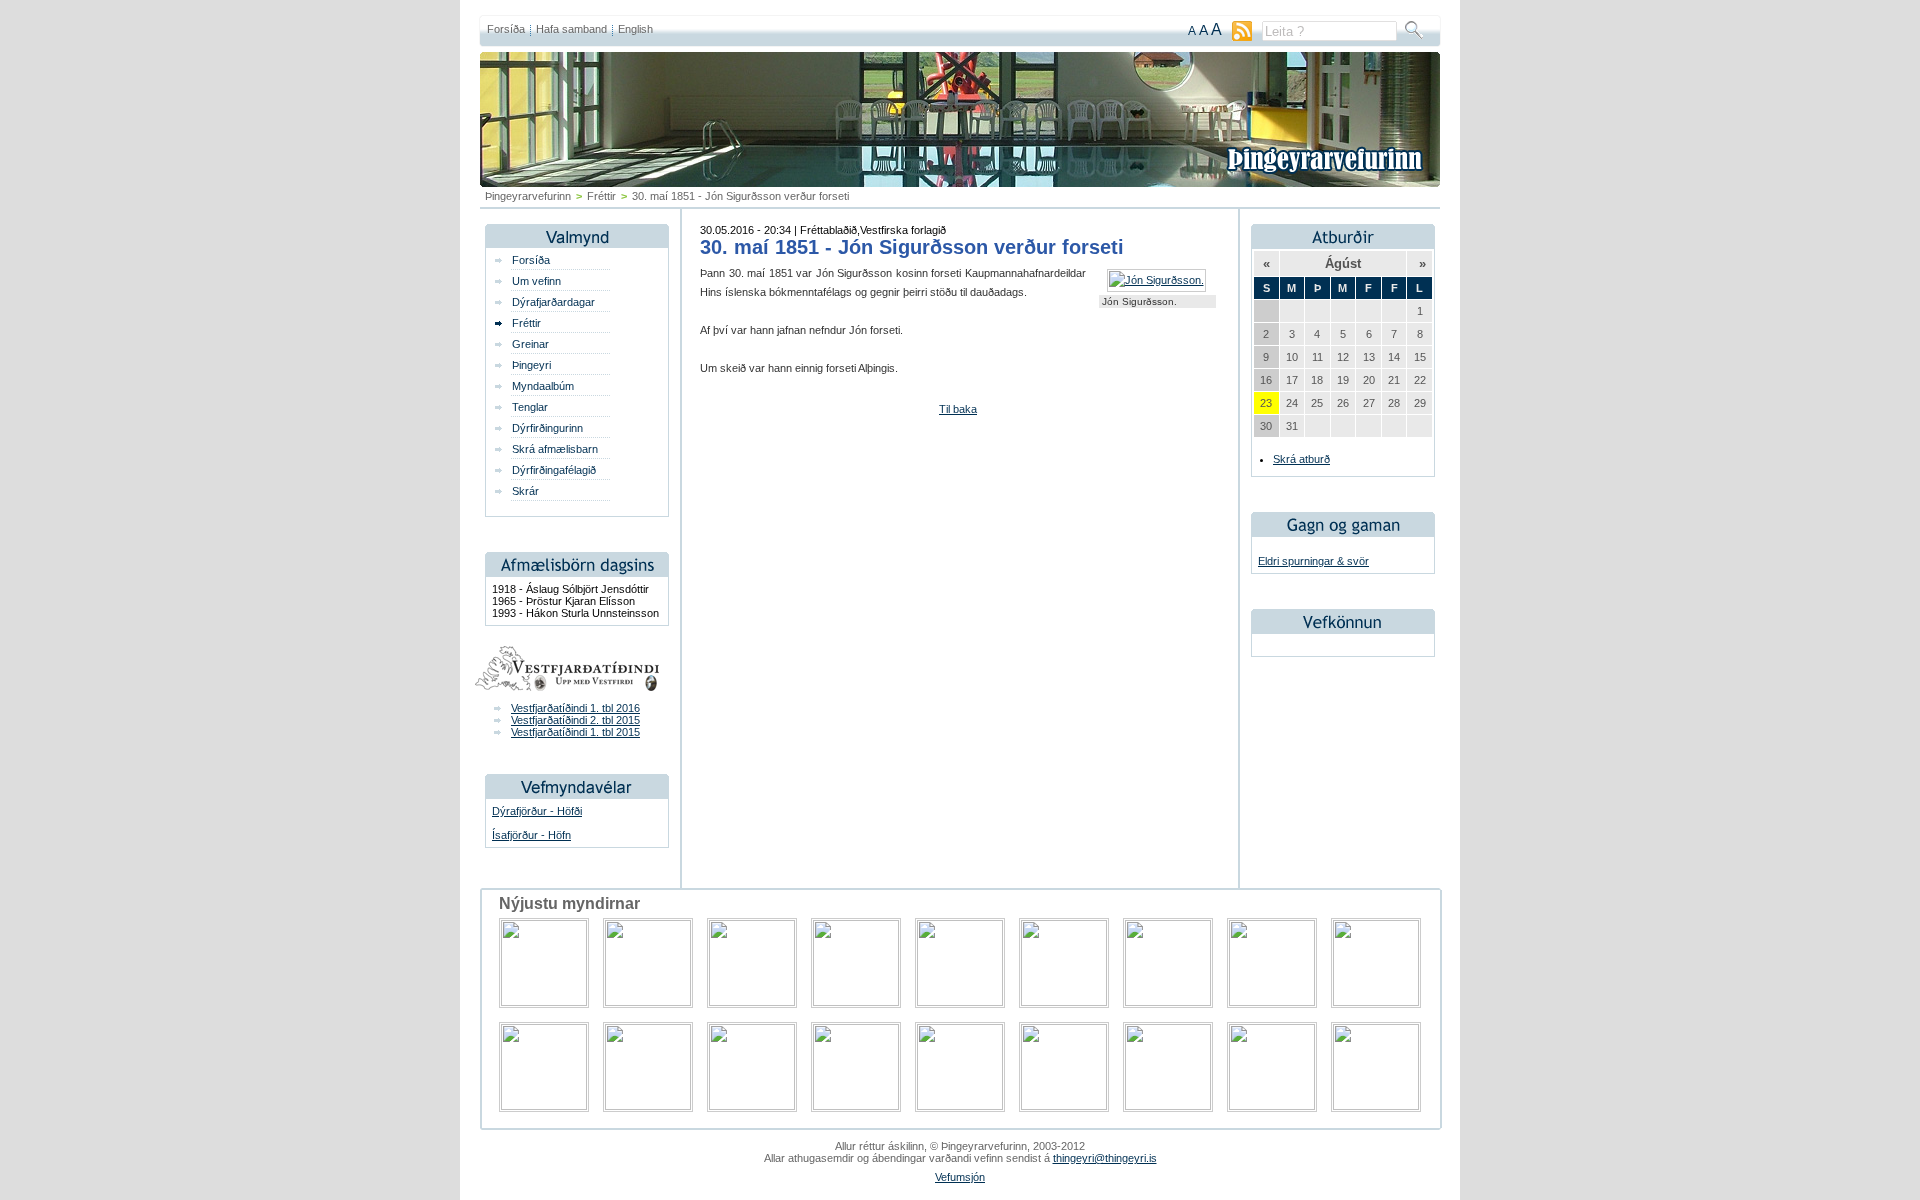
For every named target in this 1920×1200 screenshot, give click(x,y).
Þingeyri (531, 365)
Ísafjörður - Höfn (531, 835)
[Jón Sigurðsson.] (1156, 280)
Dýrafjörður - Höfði (537, 811)
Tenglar (530, 407)
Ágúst (1343, 263)
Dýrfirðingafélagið (554, 470)
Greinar (530, 344)
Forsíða (506, 29)
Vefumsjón (960, 1177)
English (635, 29)
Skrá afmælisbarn (555, 449)
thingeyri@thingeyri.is (1105, 1158)
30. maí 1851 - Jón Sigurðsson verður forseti (912, 247)
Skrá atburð (1301, 459)
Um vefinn (536, 281)
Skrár (525, 491)
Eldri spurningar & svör (1313, 561)
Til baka (958, 409)
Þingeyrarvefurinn (528, 196)
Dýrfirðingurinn (547, 428)
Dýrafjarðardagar (553, 302)
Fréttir (601, 196)
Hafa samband (571, 29)
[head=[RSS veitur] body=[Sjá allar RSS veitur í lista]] (1242, 37)
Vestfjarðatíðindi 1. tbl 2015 (575, 732)
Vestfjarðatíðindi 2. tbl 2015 (575, 720)
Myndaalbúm (543, 386)
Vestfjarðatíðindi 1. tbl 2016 (575, 708)
